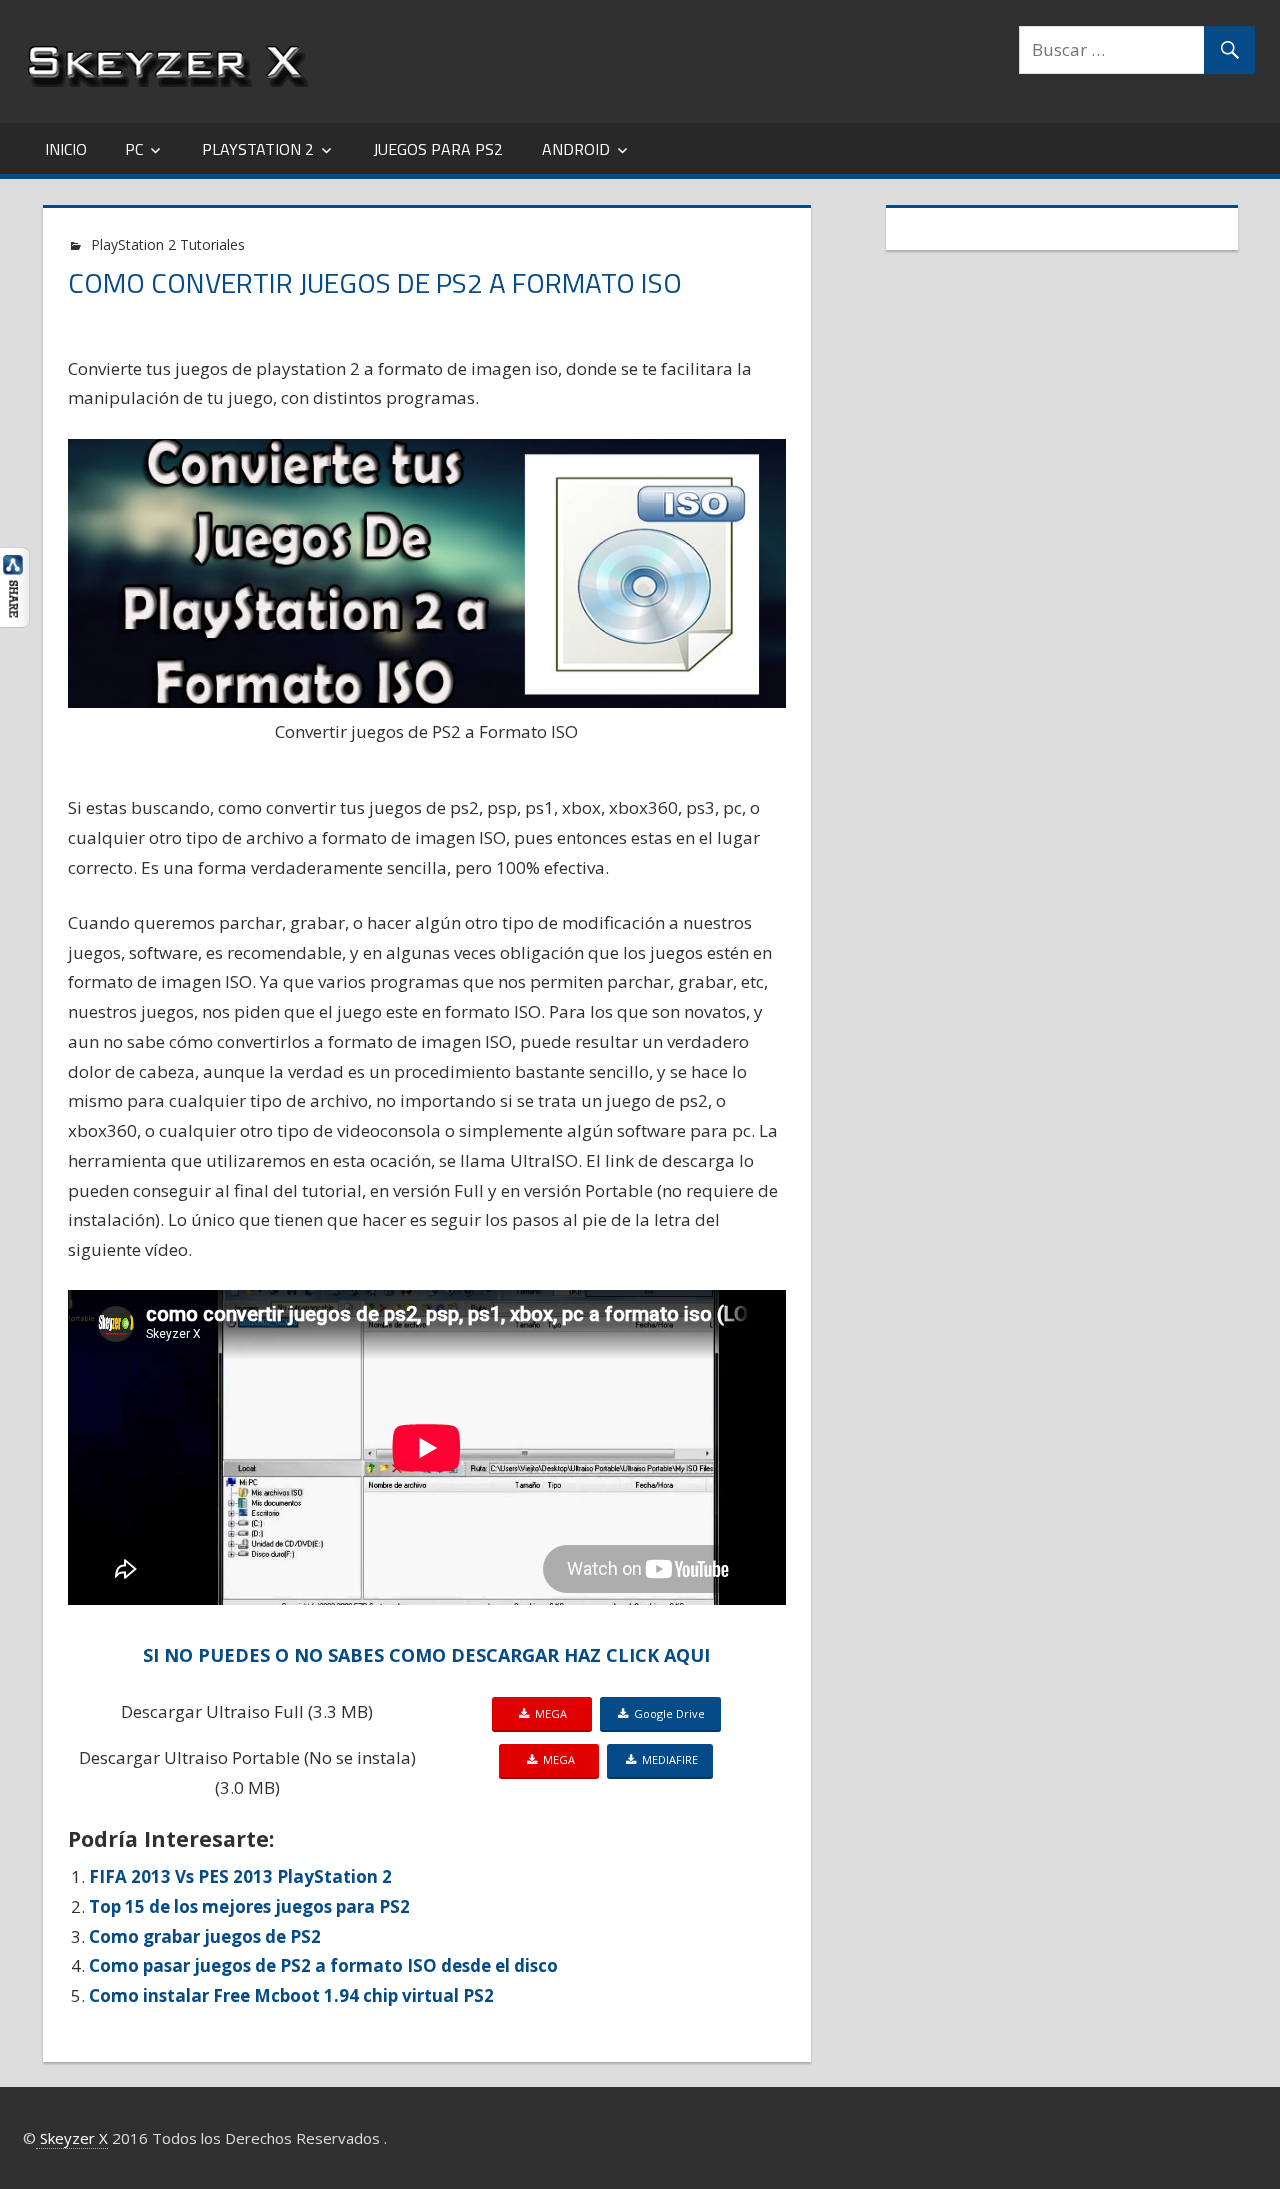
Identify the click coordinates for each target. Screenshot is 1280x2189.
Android (576, 149)
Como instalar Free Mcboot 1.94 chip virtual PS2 (291, 1995)
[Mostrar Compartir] (15, 621)
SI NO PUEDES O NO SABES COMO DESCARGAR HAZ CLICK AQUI (426, 1655)
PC (134, 149)
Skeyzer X (72, 2138)
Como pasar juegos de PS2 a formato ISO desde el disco (323, 1965)
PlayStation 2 (258, 149)
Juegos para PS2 (438, 149)
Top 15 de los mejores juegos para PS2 (249, 1906)
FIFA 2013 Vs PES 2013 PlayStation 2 (240, 1876)
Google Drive (666, 1713)
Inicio (66, 149)
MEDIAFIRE (667, 1759)
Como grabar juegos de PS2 (205, 1936)
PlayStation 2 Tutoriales (168, 244)
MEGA (552, 1713)
